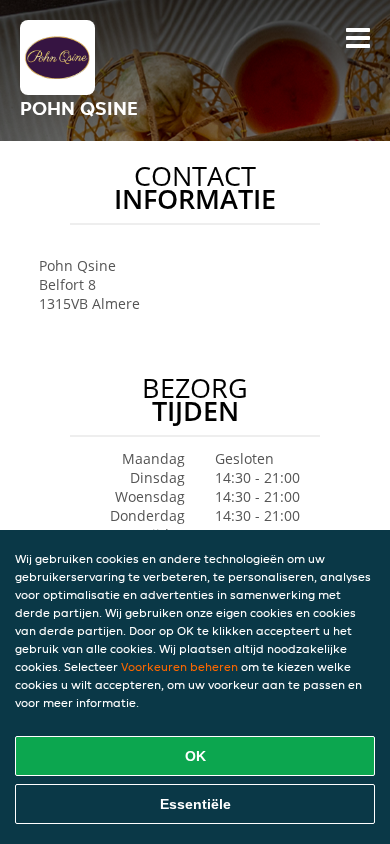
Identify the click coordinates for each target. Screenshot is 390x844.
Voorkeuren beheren (179, 666)
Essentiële (195, 804)
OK (195, 756)
